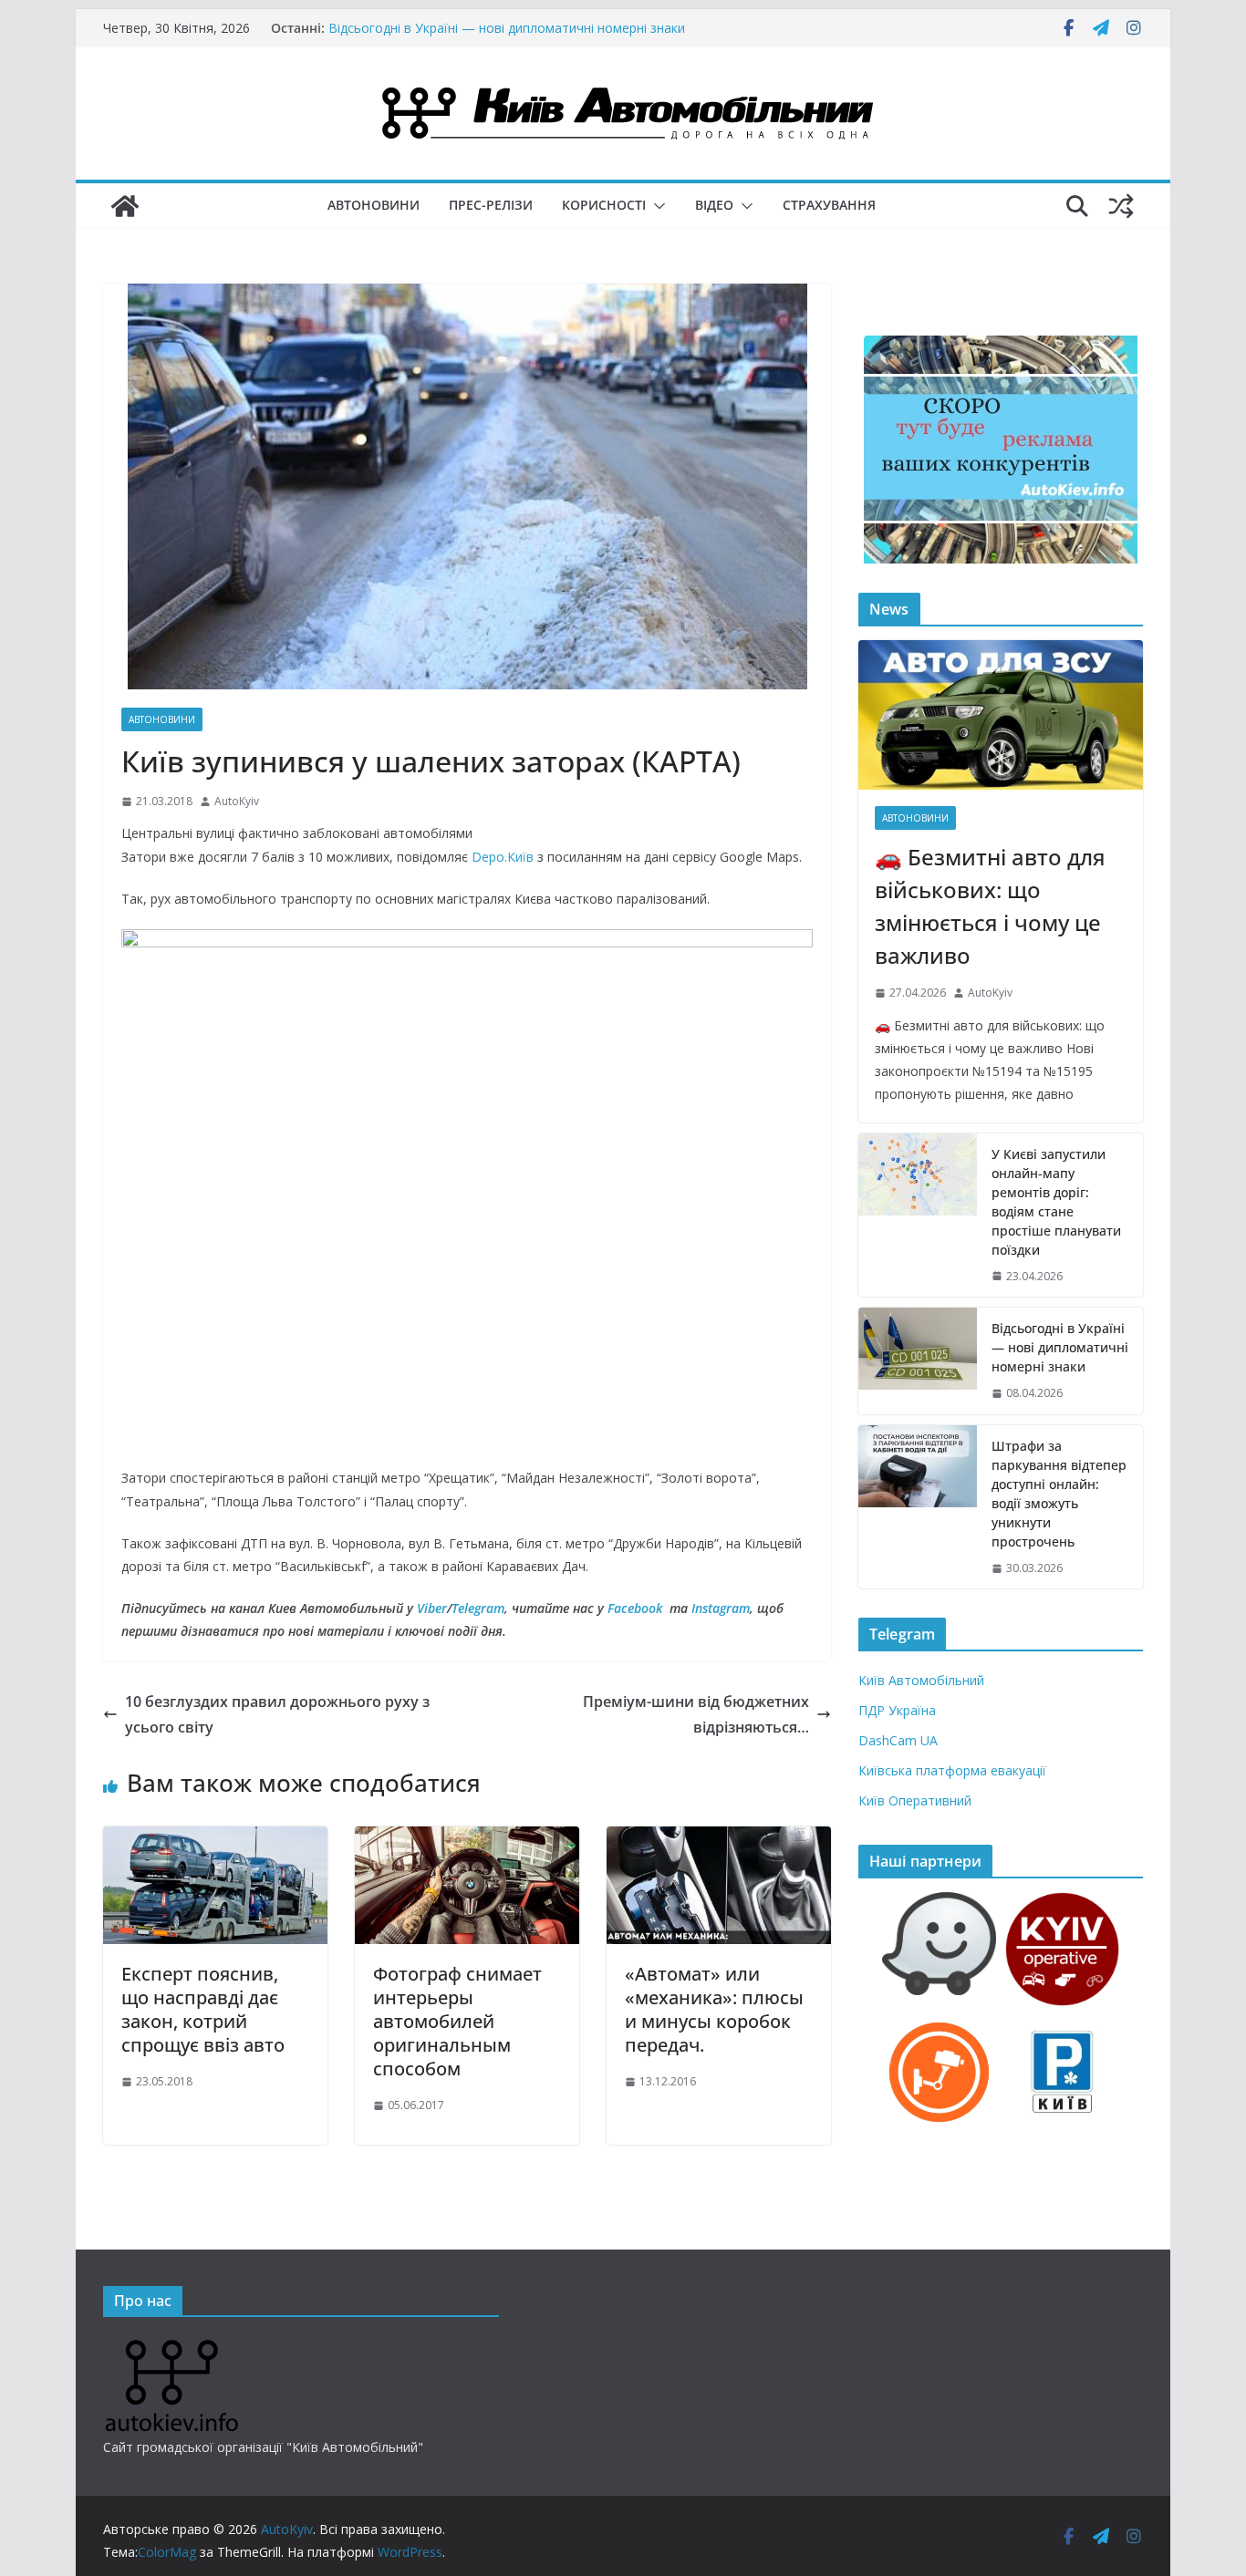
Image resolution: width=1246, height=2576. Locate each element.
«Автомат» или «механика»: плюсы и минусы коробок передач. (714, 2009)
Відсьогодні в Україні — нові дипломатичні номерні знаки (1060, 1347)
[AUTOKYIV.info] (171, 2347)
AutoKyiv (237, 801)
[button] (656, 206)
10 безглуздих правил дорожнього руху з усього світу (277, 1715)
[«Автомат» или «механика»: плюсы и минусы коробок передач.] (719, 1839)
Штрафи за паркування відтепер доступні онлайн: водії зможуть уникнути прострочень (1059, 1494)
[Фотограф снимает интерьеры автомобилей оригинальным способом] (467, 1839)
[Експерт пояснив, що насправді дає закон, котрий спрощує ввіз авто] (215, 1839)
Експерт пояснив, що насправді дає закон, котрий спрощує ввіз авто (203, 2009)
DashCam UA (898, 1740)
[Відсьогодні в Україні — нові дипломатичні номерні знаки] (918, 1361)
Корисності (604, 205)
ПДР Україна (897, 1710)
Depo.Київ (503, 857)
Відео (714, 205)
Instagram (721, 1608)
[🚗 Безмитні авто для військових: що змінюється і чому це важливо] (1001, 715)
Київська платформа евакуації (952, 1770)
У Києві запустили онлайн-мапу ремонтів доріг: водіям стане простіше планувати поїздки (497, 37)
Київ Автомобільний (921, 1680)
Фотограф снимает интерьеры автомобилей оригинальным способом (457, 2021)
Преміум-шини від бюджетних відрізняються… (696, 1715)
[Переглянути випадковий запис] (1121, 206)
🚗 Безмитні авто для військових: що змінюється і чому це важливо (990, 906)
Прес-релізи (491, 205)
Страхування (829, 205)
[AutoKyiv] (125, 206)
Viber (432, 1608)
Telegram (478, 1608)
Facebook (635, 1608)
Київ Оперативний (915, 1800)
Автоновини (374, 205)
